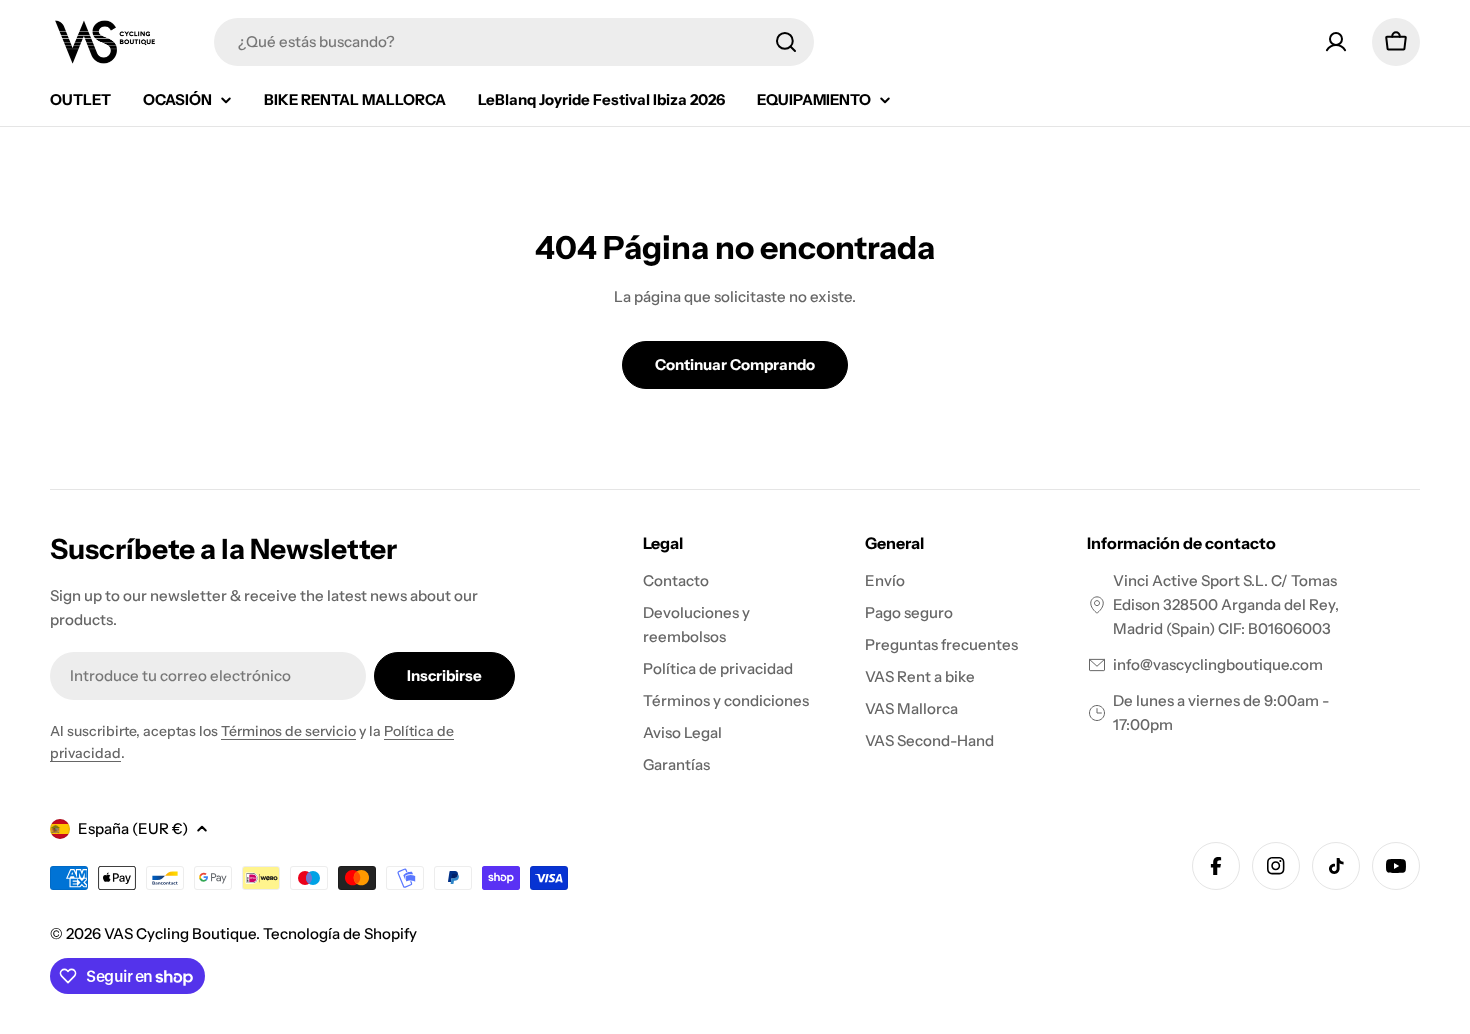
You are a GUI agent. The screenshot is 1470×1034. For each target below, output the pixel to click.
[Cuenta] (1336, 42)
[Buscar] (786, 42)
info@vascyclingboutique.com (1218, 664)
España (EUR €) (133, 828)
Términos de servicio (288, 731)
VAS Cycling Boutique (180, 933)
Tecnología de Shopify (340, 933)
